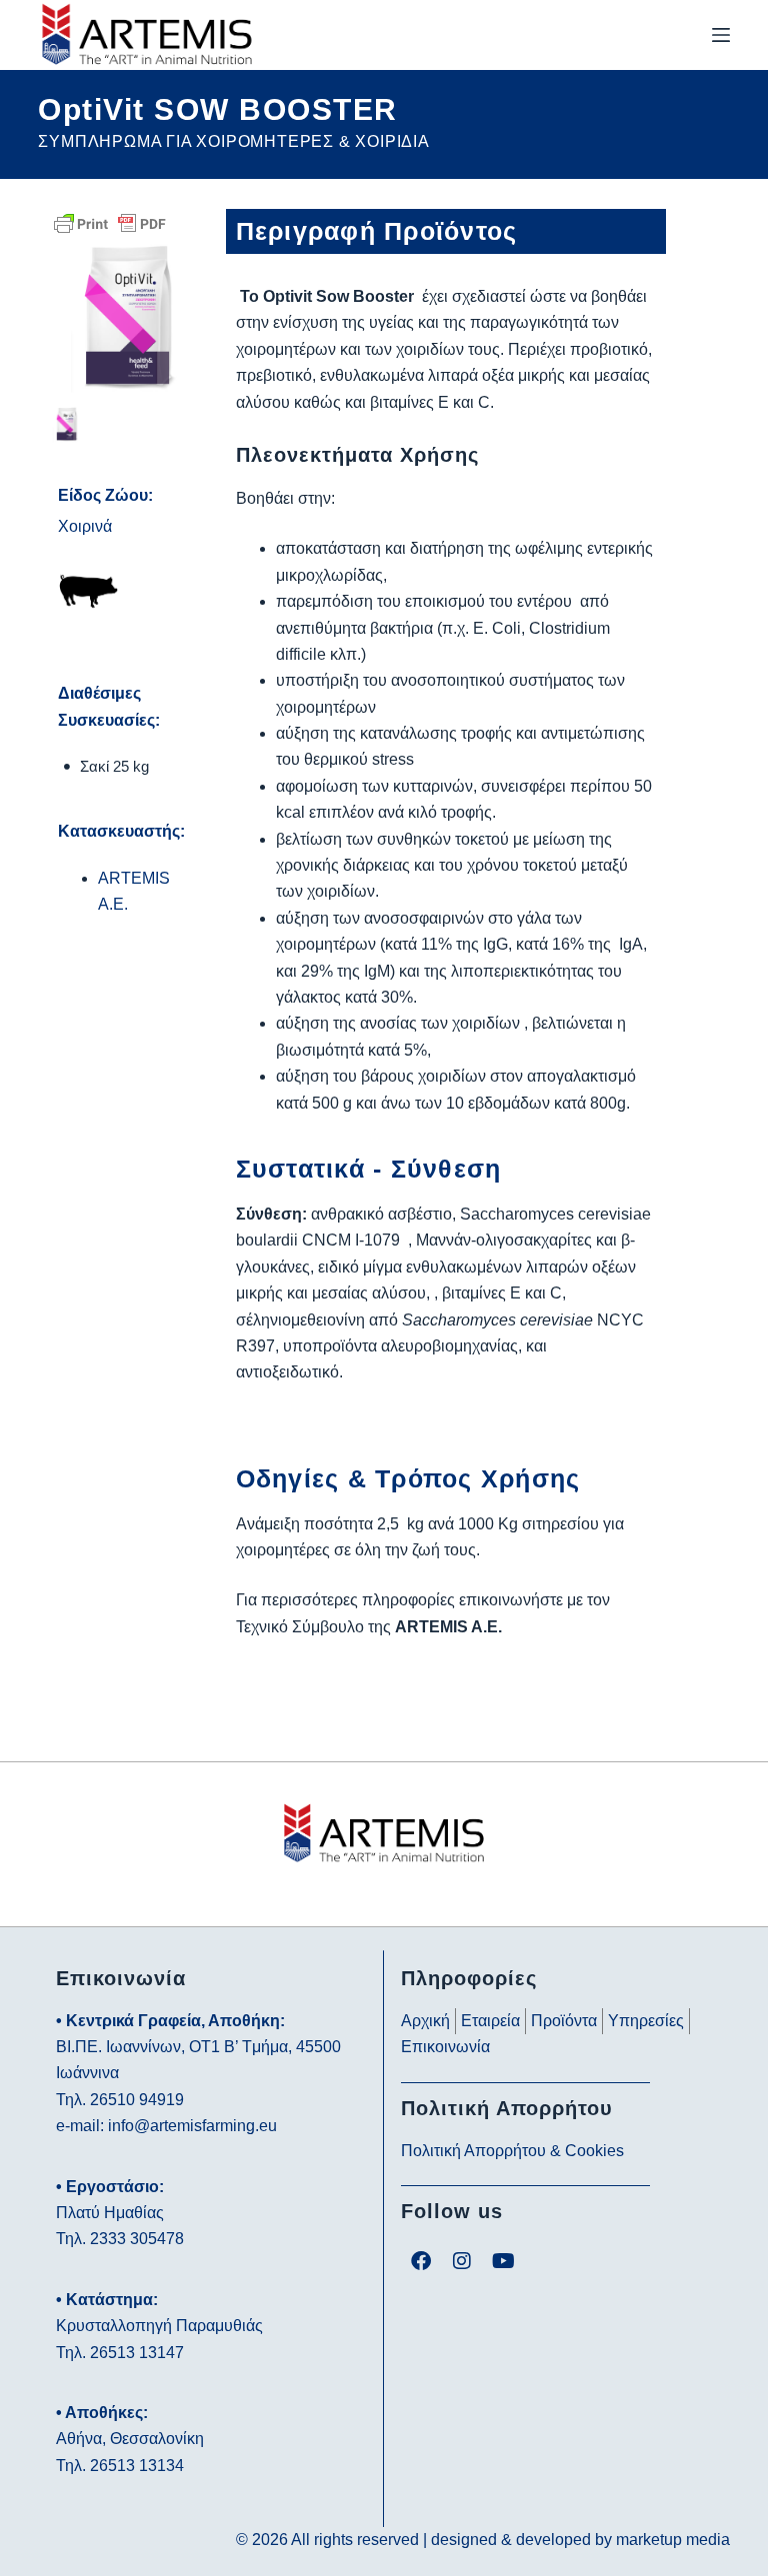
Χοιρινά (85, 526)
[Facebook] (421, 2261)
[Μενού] (721, 35)
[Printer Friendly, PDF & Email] (110, 222)
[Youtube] (503, 2261)
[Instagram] (462, 2261)
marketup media (673, 2540)
